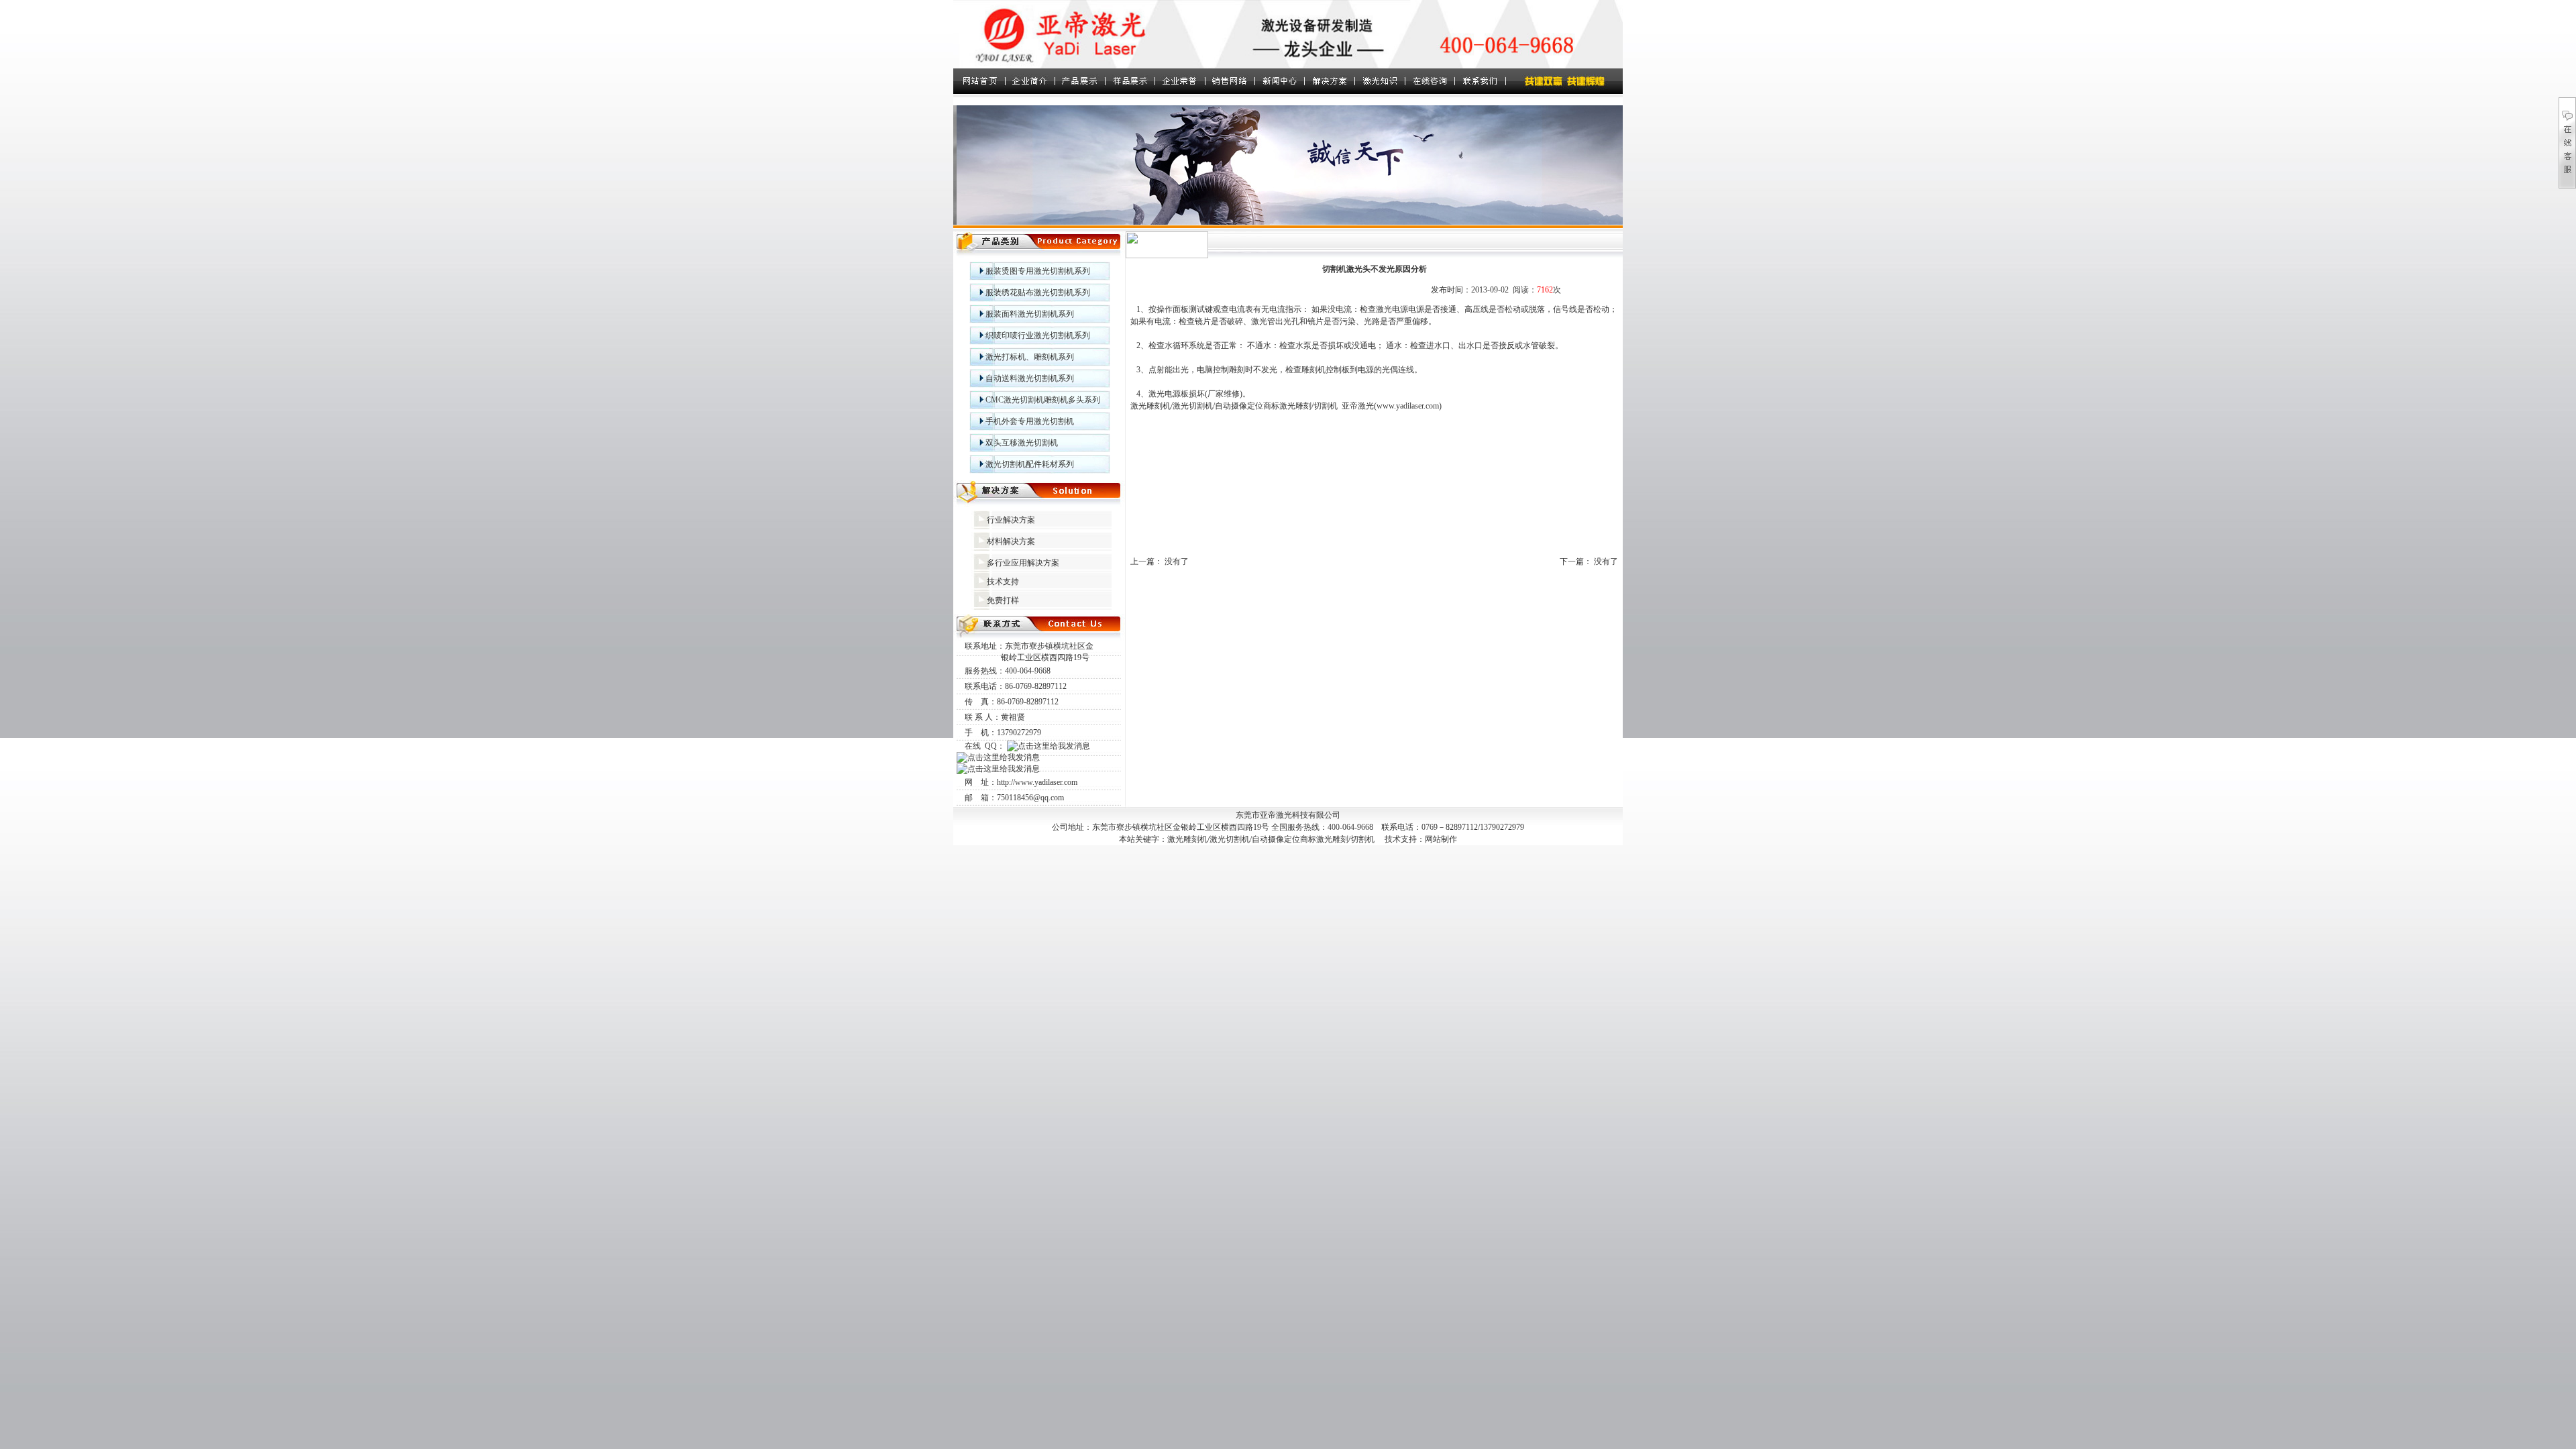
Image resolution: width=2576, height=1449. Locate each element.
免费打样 (1003, 600)
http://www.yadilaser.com (1037, 782)
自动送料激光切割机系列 (1030, 378)
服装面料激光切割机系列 (1030, 314)
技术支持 (1003, 582)
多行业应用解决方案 (1023, 563)
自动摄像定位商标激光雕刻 (1263, 406)
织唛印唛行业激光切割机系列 (1038, 335)
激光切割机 (1193, 406)
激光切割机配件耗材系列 (1030, 464)
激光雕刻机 (1150, 406)
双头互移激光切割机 (1022, 443)
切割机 (1326, 406)
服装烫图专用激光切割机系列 (1038, 271)
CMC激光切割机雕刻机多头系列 (1043, 400)
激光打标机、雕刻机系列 (1030, 357)
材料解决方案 (1011, 541)
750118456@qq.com (1030, 798)
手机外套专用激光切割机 (1030, 421)
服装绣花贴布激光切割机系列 (1038, 292)
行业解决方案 (1011, 520)
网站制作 (1441, 839)
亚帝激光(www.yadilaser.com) (1392, 406)
